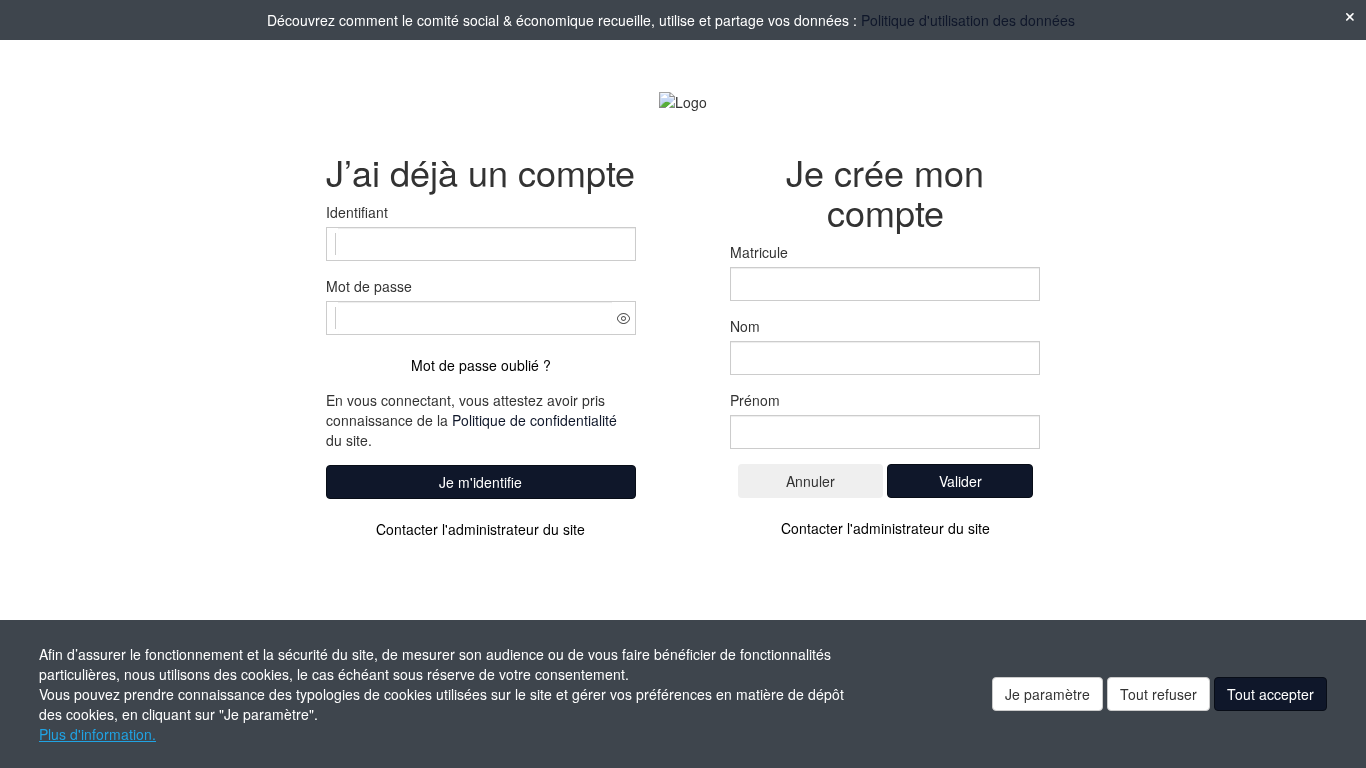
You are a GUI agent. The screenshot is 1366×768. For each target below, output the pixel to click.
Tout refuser (1158, 694)
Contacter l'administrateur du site (480, 529)
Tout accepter (1270, 694)
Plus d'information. (97, 734)
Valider (960, 481)
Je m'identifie (480, 482)
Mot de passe (369, 286)
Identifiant (357, 212)
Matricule (759, 252)
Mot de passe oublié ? (481, 365)
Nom (745, 326)
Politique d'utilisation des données (968, 20)
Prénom (755, 400)
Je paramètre (1047, 694)
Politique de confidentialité (534, 420)
